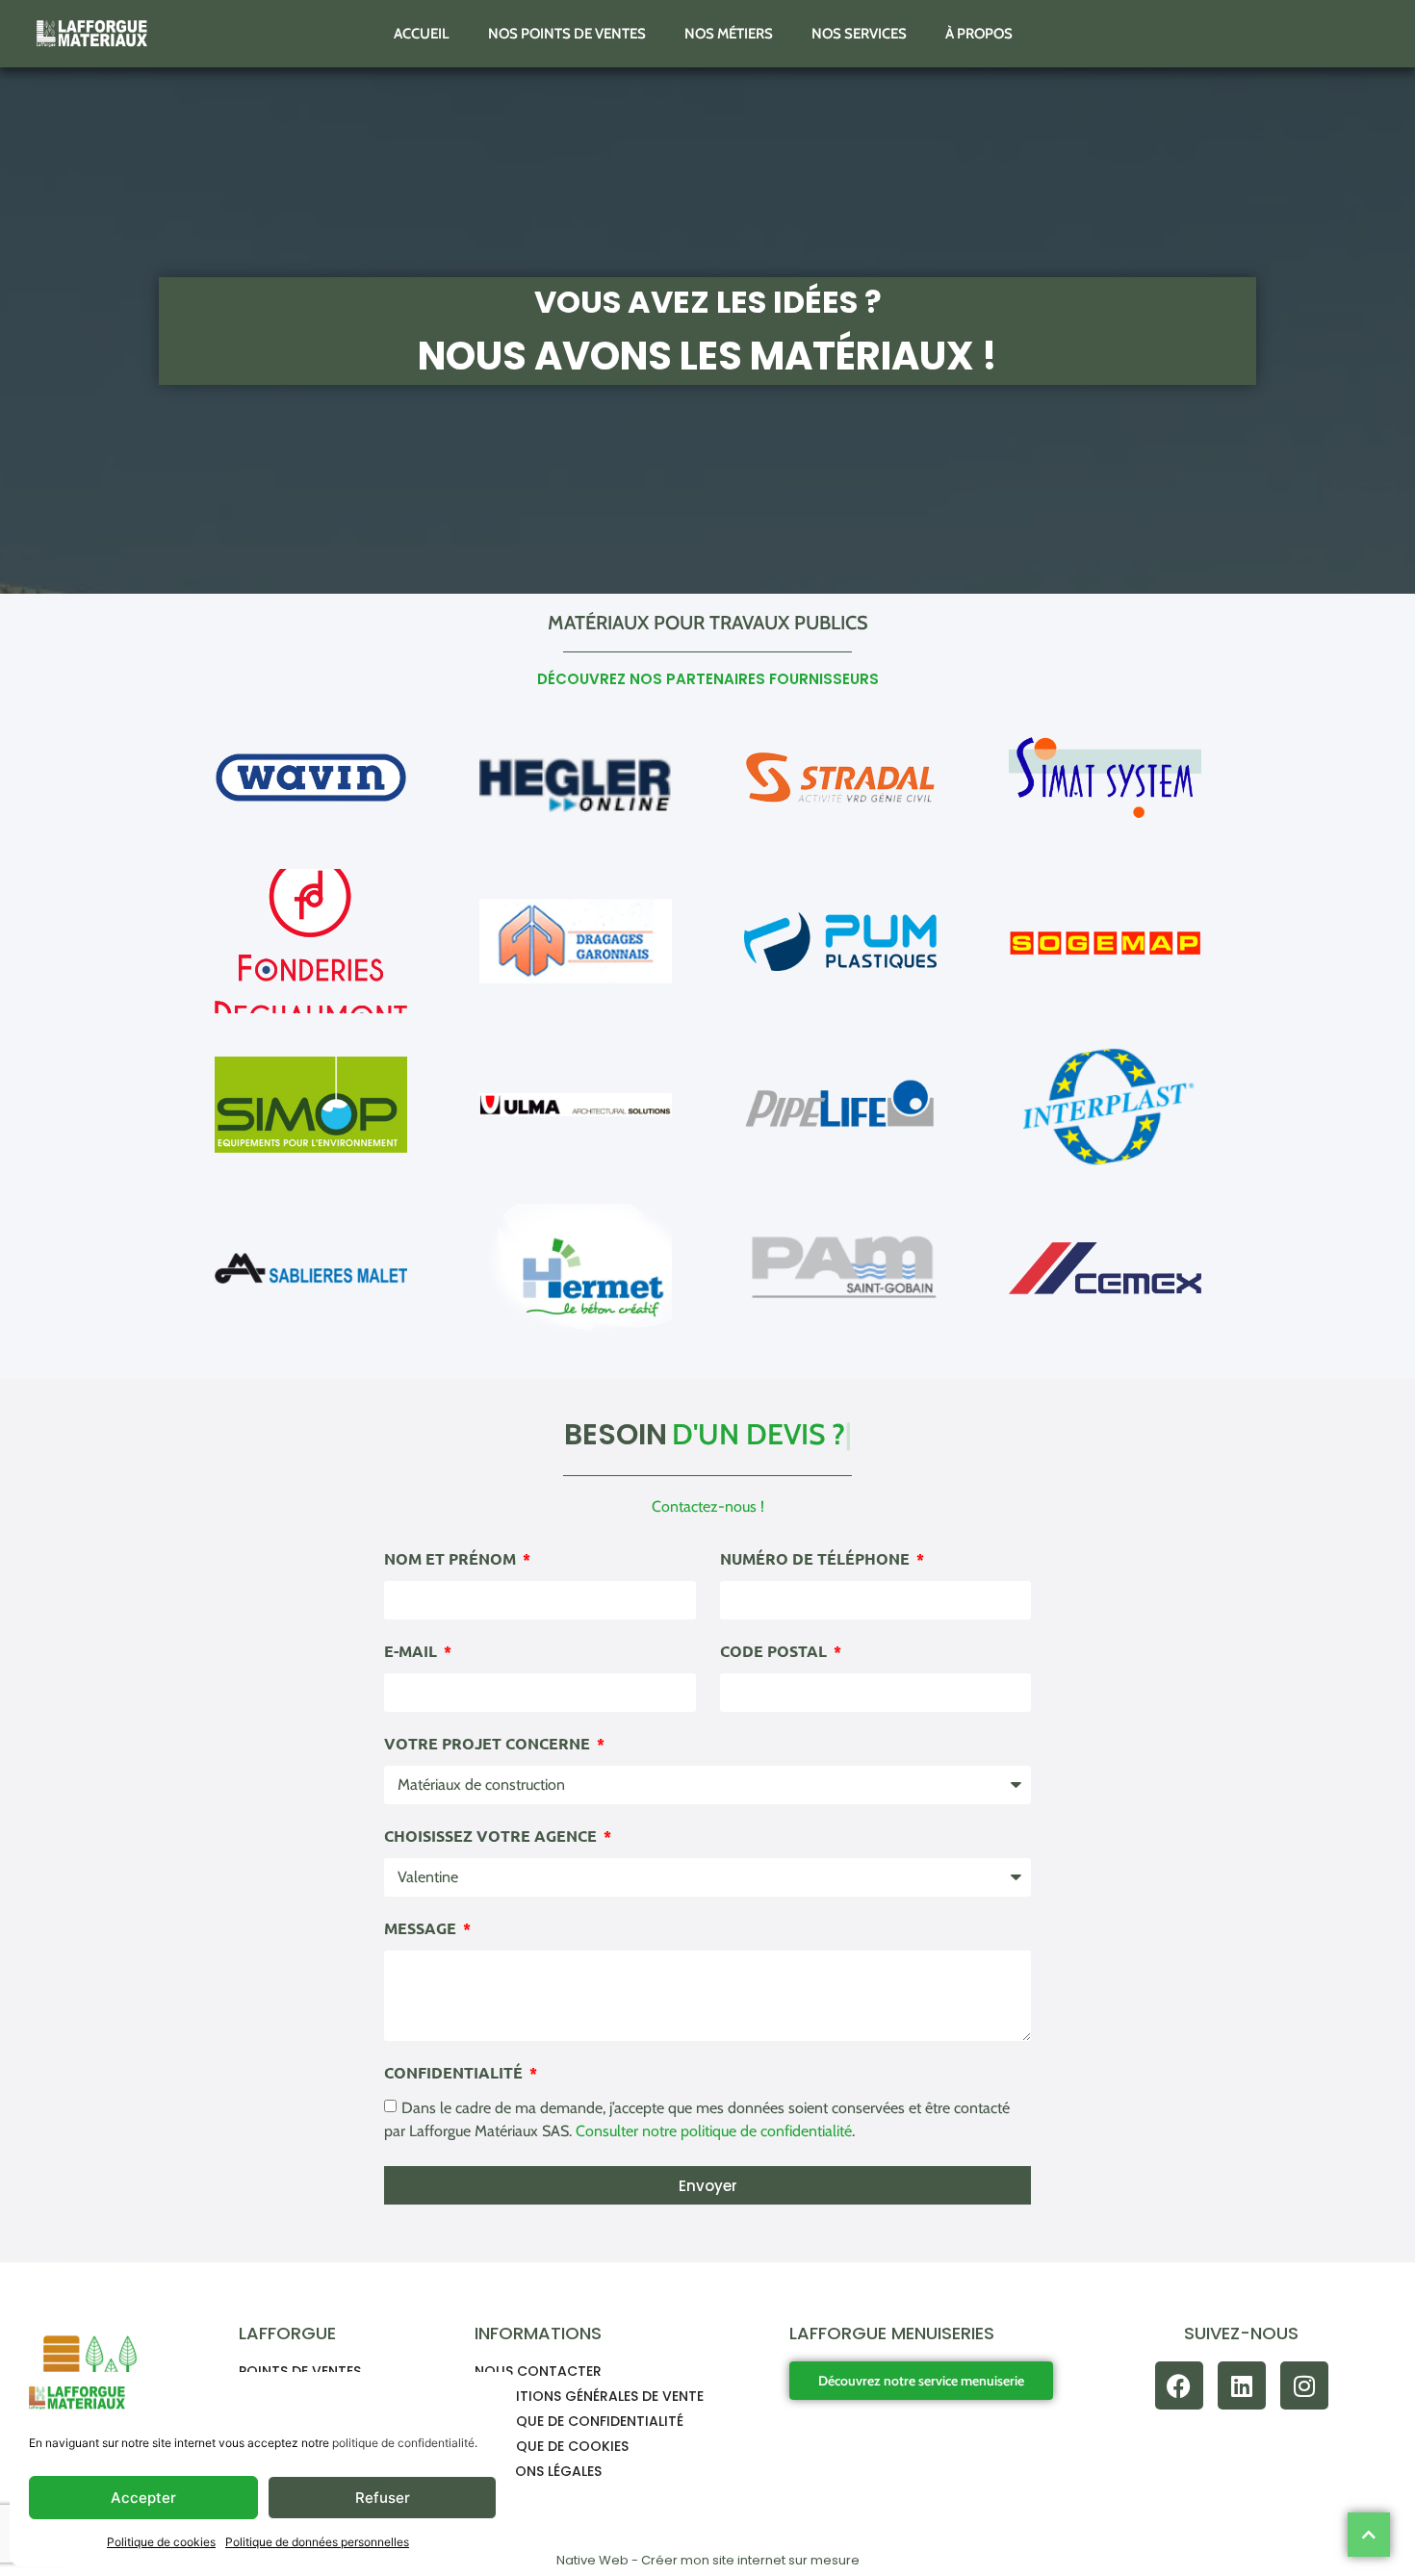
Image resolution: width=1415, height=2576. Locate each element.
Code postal (775, 1652)
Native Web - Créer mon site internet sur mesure (708, 2560)
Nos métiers (729, 34)
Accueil (422, 34)
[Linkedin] (1242, 2385)
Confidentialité (455, 2074)
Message (422, 1929)
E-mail (412, 1652)
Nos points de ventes (567, 34)
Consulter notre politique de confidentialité (714, 2131)
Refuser (383, 2498)
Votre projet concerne (489, 1745)
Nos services (859, 34)
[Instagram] (1304, 2385)
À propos (979, 34)
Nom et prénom (452, 1560)
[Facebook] (1179, 2385)
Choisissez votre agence (492, 1837)
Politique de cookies (161, 2542)
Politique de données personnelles (317, 2542)
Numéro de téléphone (817, 1560)
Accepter (143, 2498)
